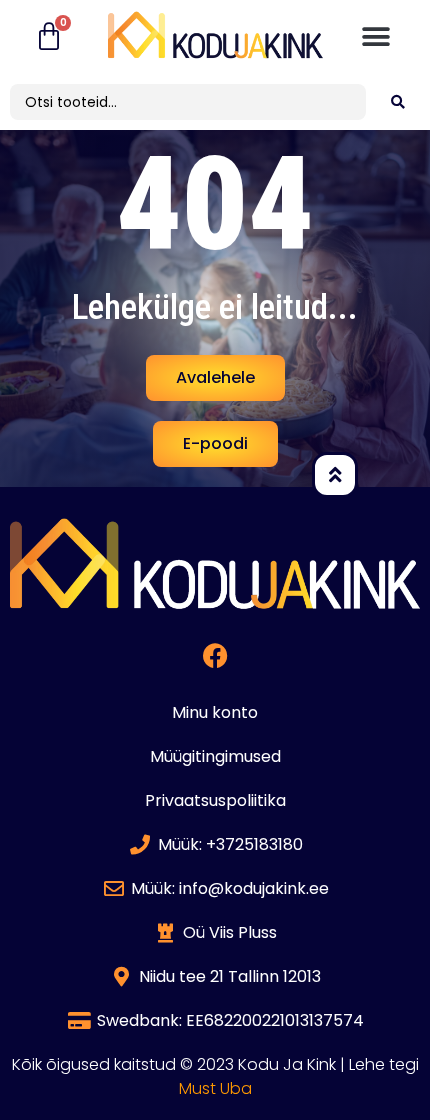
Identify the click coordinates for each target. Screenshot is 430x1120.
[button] (376, 37)
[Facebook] (215, 656)
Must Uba (215, 1088)
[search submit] (398, 102)
